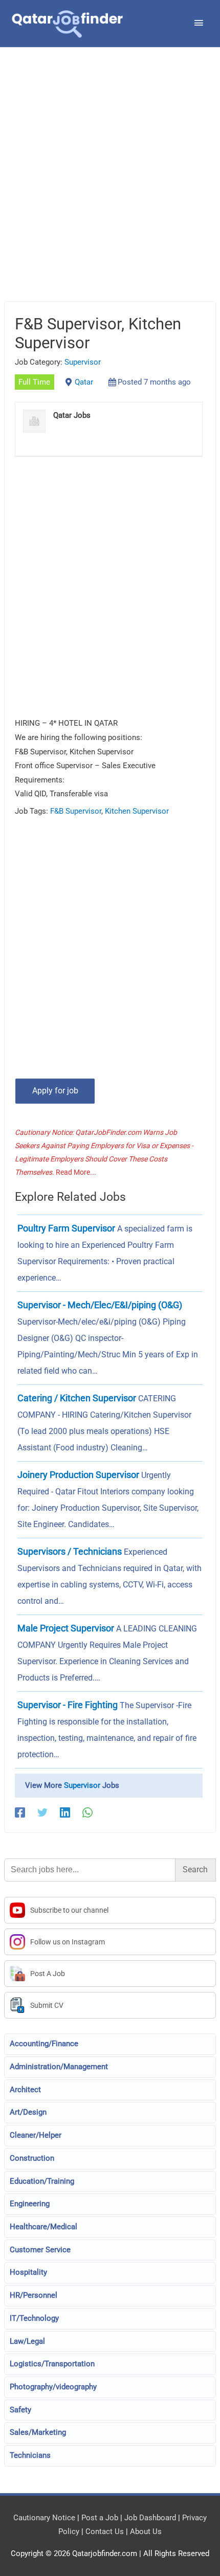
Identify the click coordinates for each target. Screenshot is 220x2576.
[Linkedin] (65, 1812)
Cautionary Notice (44, 2518)
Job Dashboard (150, 2518)
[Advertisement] (110, 187)
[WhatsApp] (87, 1812)
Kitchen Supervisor (137, 811)
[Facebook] (20, 1812)
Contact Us (105, 2532)
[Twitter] (42, 1812)
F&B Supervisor (76, 811)
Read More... (76, 1172)
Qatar (84, 382)
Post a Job (100, 2518)
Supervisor (83, 362)
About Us (146, 2532)
